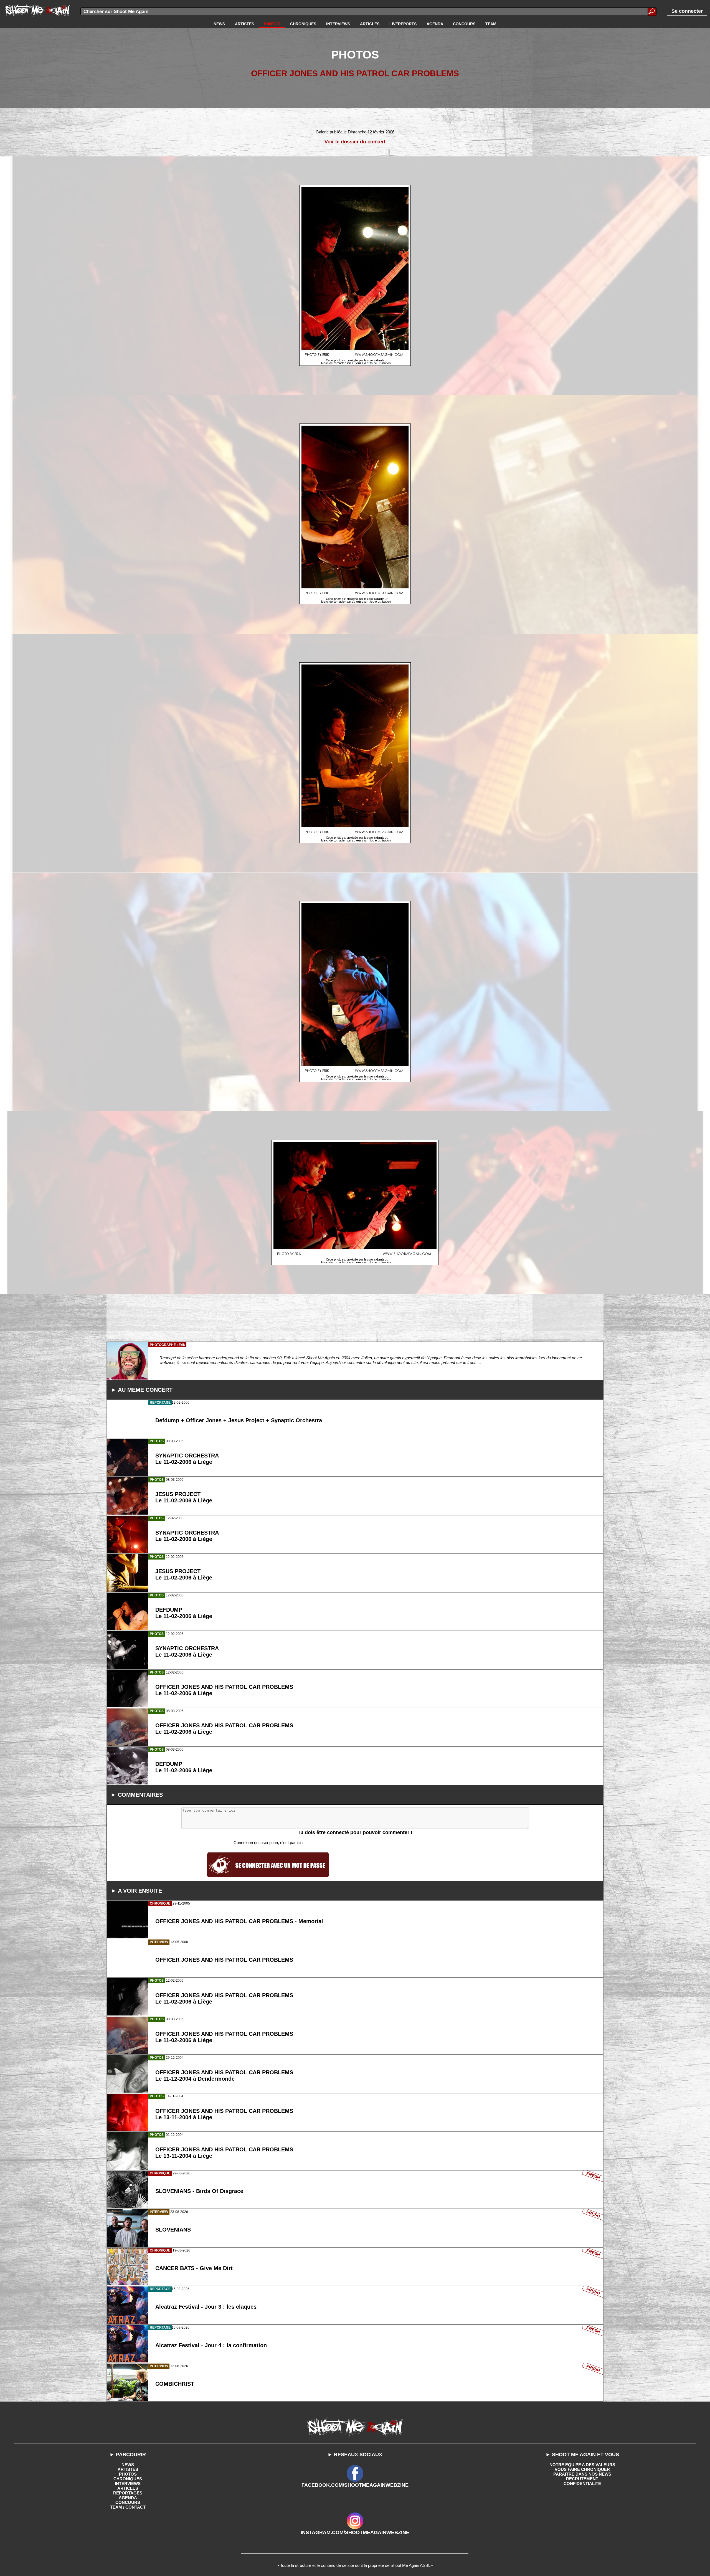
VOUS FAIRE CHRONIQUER (582, 2469)
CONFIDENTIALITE (582, 2484)
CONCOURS (128, 2502)
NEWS (128, 2465)
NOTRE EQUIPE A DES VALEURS (582, 2465)
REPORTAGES (128, 2493)
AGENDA (128, 2498)
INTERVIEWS (128, 2484)
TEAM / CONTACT (128, 2507)
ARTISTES (128, 2469)
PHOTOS (128, 2474)
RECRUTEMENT (582, 2479)
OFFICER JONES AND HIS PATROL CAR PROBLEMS (355, 73)
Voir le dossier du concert (355, 142)
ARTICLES (128, 2488)
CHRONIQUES (128, 2479)
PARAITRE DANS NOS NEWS (582, 2474)
